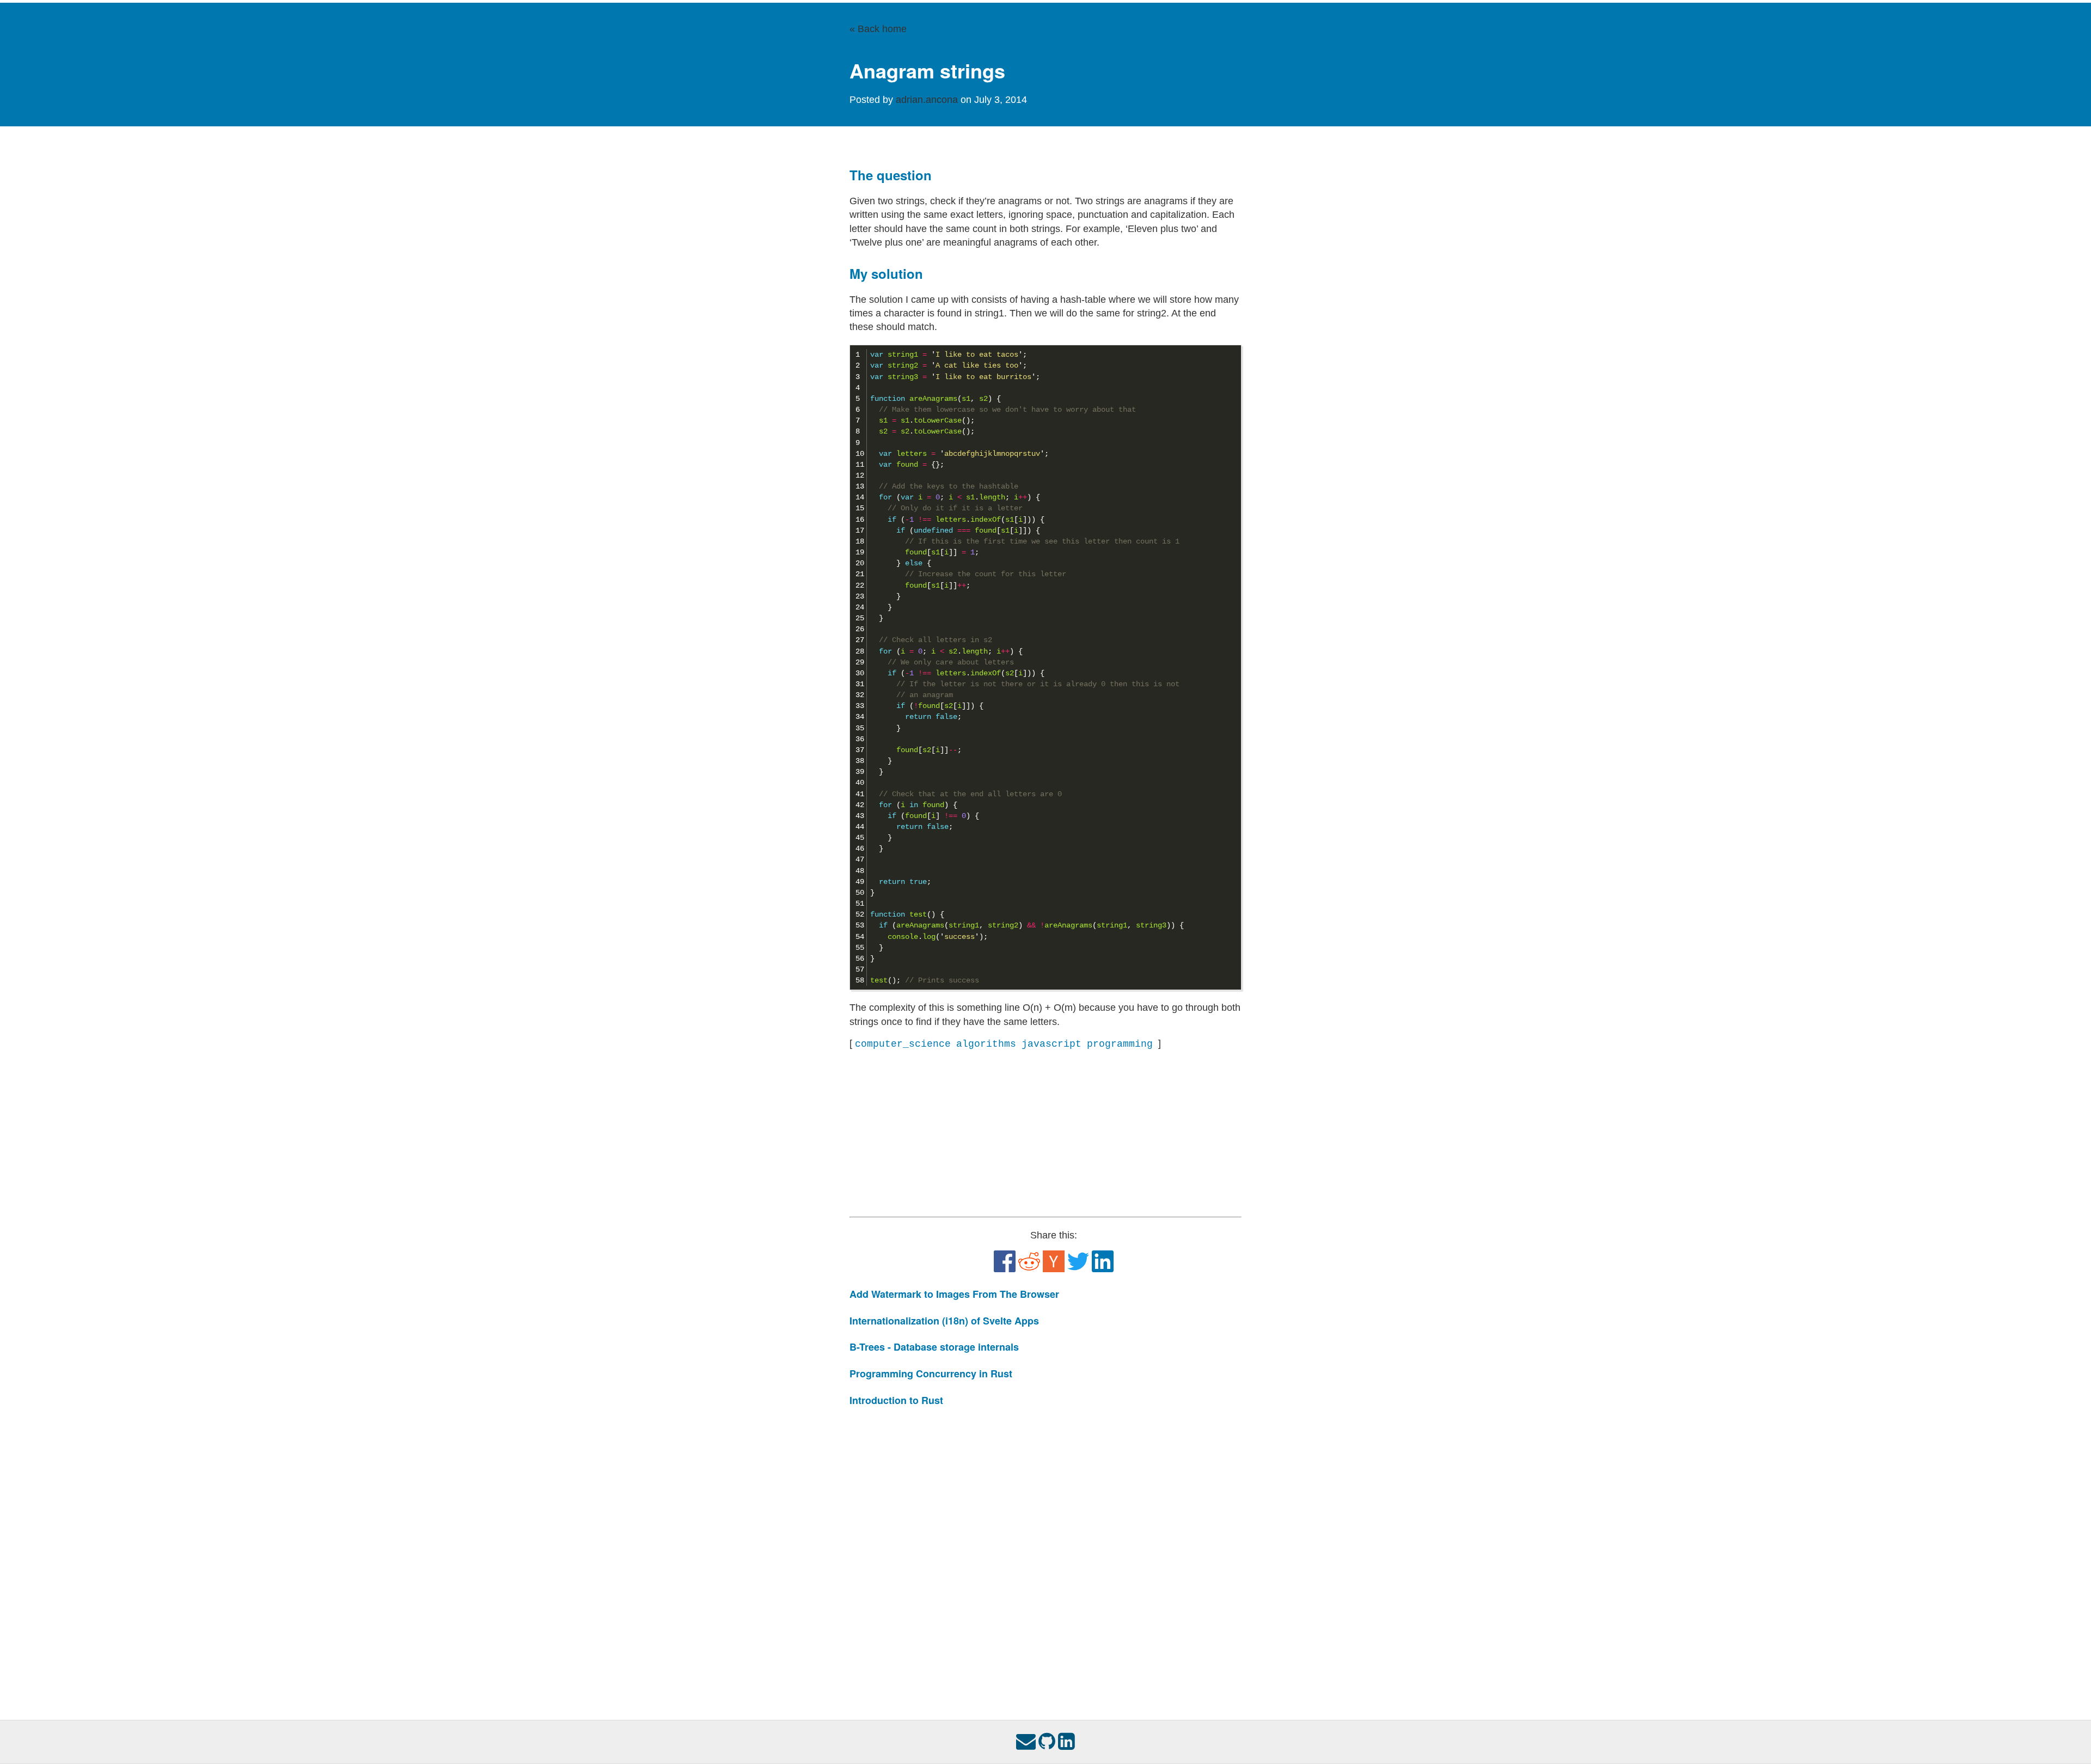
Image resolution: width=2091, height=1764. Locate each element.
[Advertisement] (1045, 1134)
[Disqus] (1045, 1553)
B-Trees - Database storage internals (934, 1347)
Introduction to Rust (896, 1400)
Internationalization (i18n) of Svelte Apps (944, 1321)
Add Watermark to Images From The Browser (954, 1294)
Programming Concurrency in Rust (931, 1374)
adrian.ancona (928, 100)
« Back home (878, 29)
